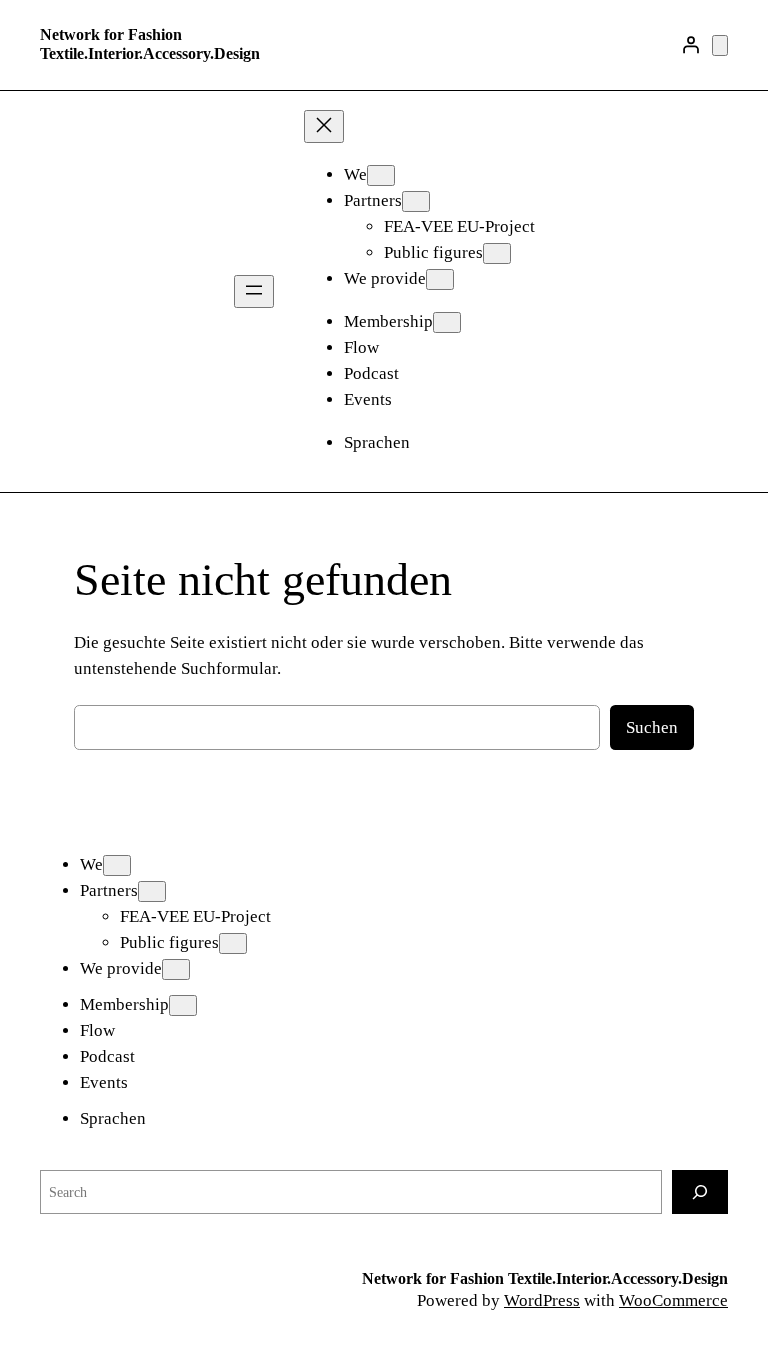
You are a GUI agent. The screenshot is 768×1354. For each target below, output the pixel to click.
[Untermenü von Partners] (416, 201)
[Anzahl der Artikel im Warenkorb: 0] (720, 45)
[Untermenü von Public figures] (497, 253)
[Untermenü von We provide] (440, 279)
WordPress (542, 1300)
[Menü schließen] (324, 126)
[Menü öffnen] (254, 291)
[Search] (700, 1191)
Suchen (652, 727)
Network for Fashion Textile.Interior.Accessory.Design (150, 44)
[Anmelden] (691, 45)
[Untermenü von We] (381, 175)
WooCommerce (673, 1300)
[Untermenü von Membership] (447, 322)
